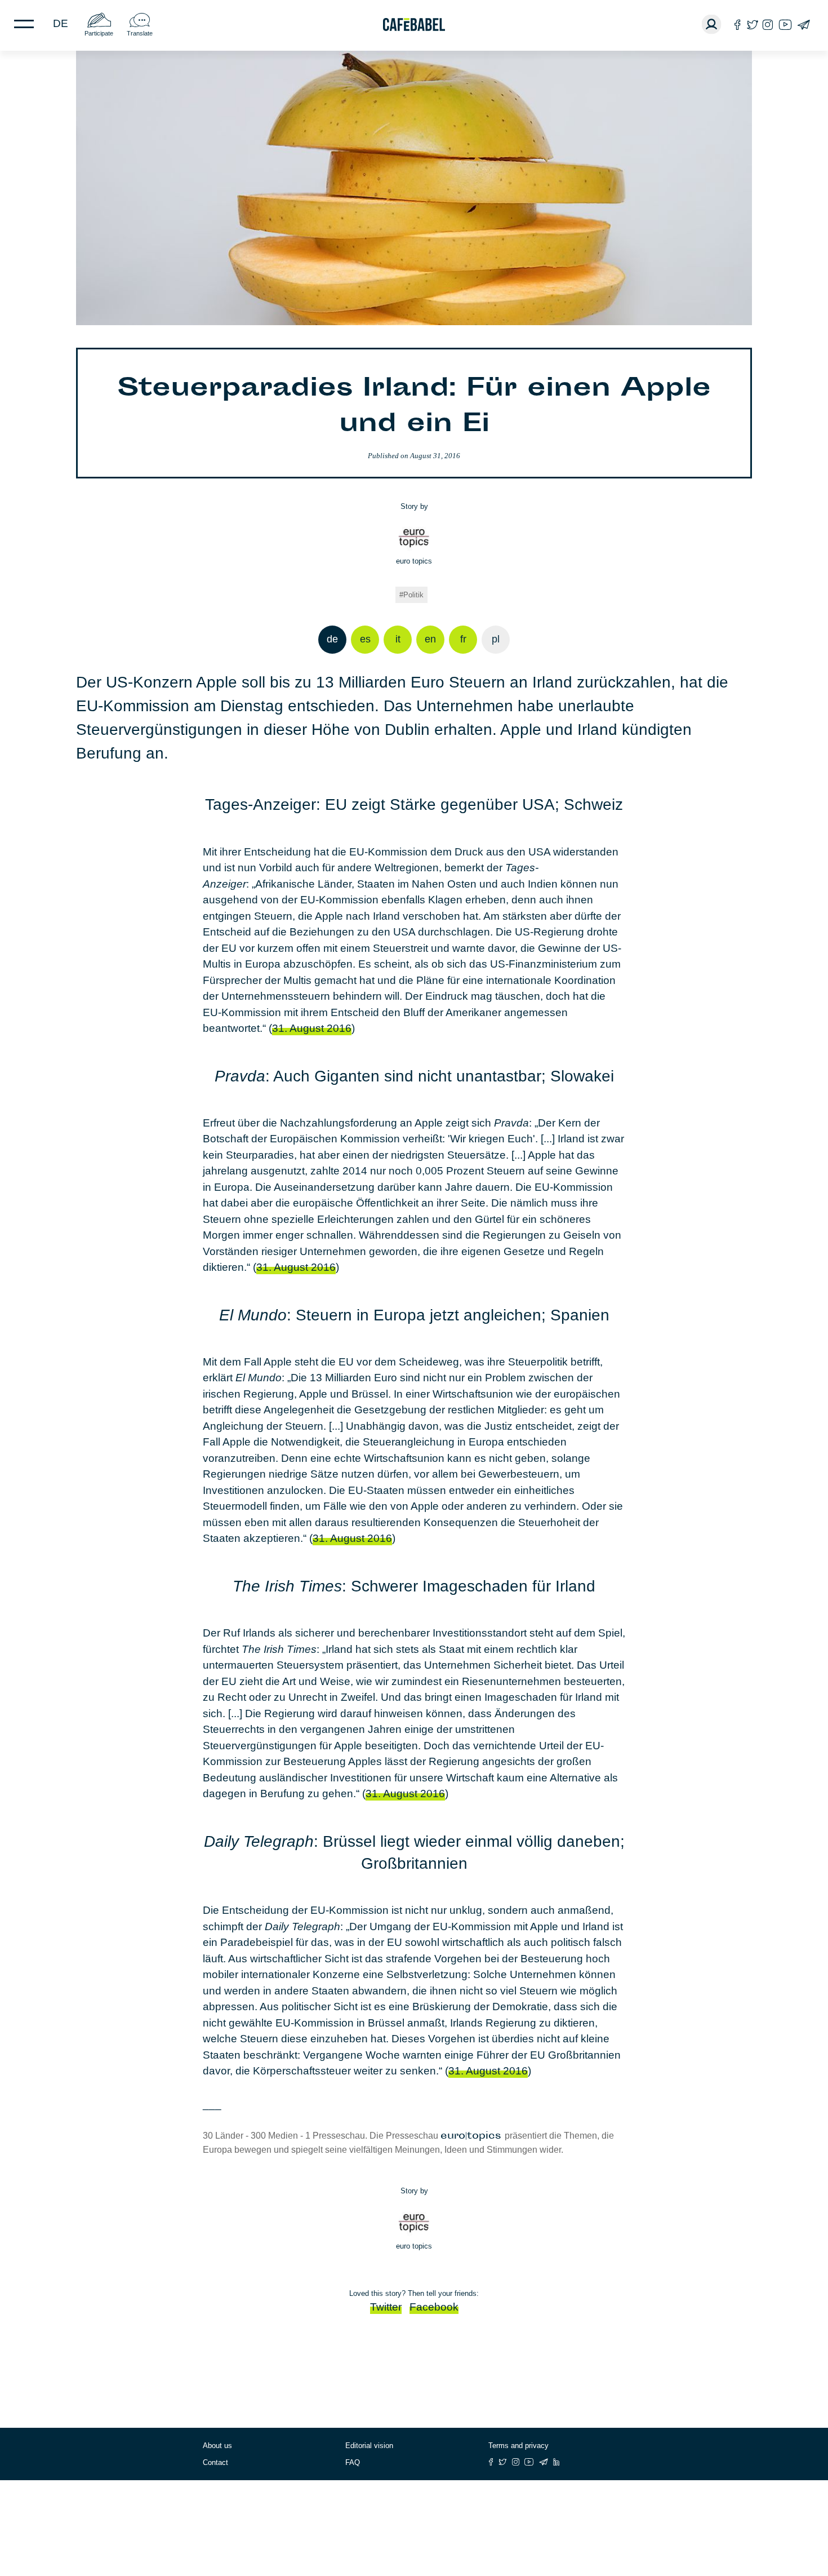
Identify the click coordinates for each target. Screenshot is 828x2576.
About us (217, 2446)
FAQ (353, 2462)
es (365, 639)
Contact (215, 2462)
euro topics (414, 561)
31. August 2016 (312, 1028)
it (398, 639)
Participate (99, 33)
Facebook (434, 2307)
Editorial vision (369, 2446)
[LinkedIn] (557, 2462)
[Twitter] (752, 25)
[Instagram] (768, 25)
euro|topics (473, 2136)
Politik (413, 595)
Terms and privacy (518, 2446)
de (61, 23)
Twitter (386, 2307)
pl (496, 639)
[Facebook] (738, 25)
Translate (140, 33)
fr (463, 639)
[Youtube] (785, 25)
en (430, 639)
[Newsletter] (803, 25)
